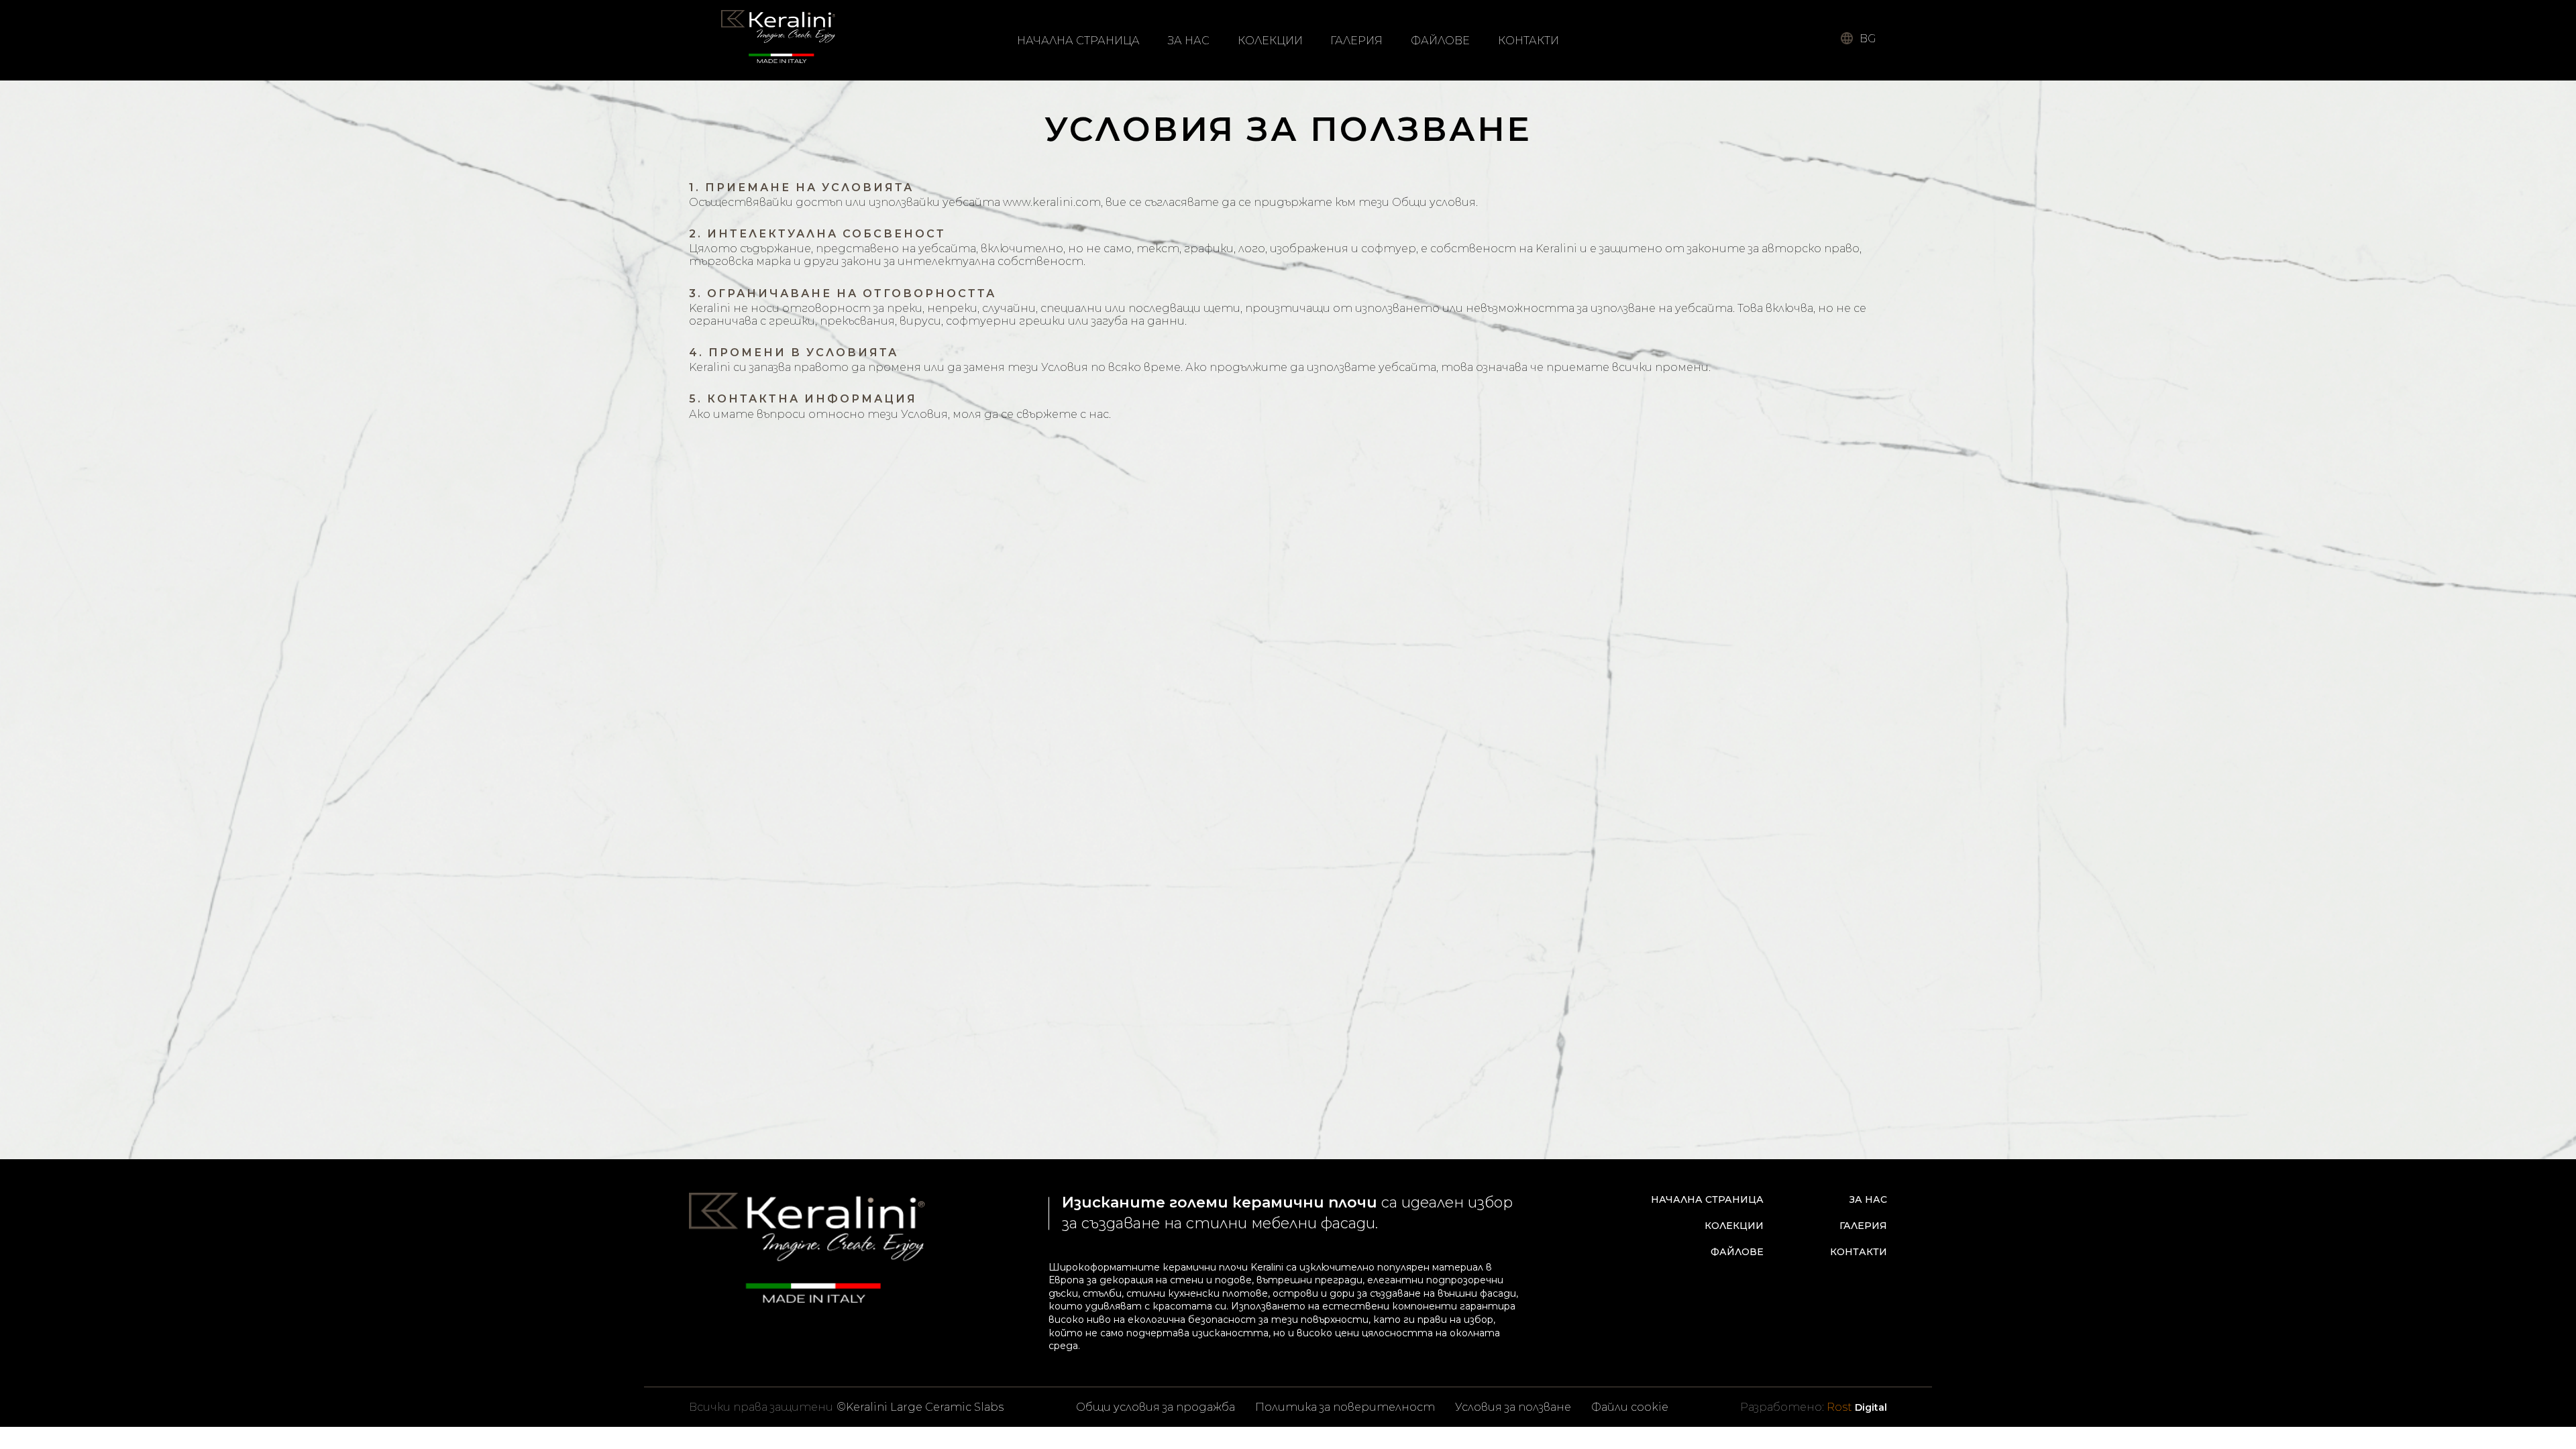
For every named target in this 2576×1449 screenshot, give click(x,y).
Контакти (1528, 41)
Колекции (1270, 41)
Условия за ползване (1513, 1407)
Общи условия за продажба (1156, 1407)
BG (1868, 39)
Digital (1857, 1407)
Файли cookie (1630, 1407)
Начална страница (1078, 41)
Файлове (1440, 41)
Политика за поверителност (1345, 1407)
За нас (1189, 41)
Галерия (1356, 41)
